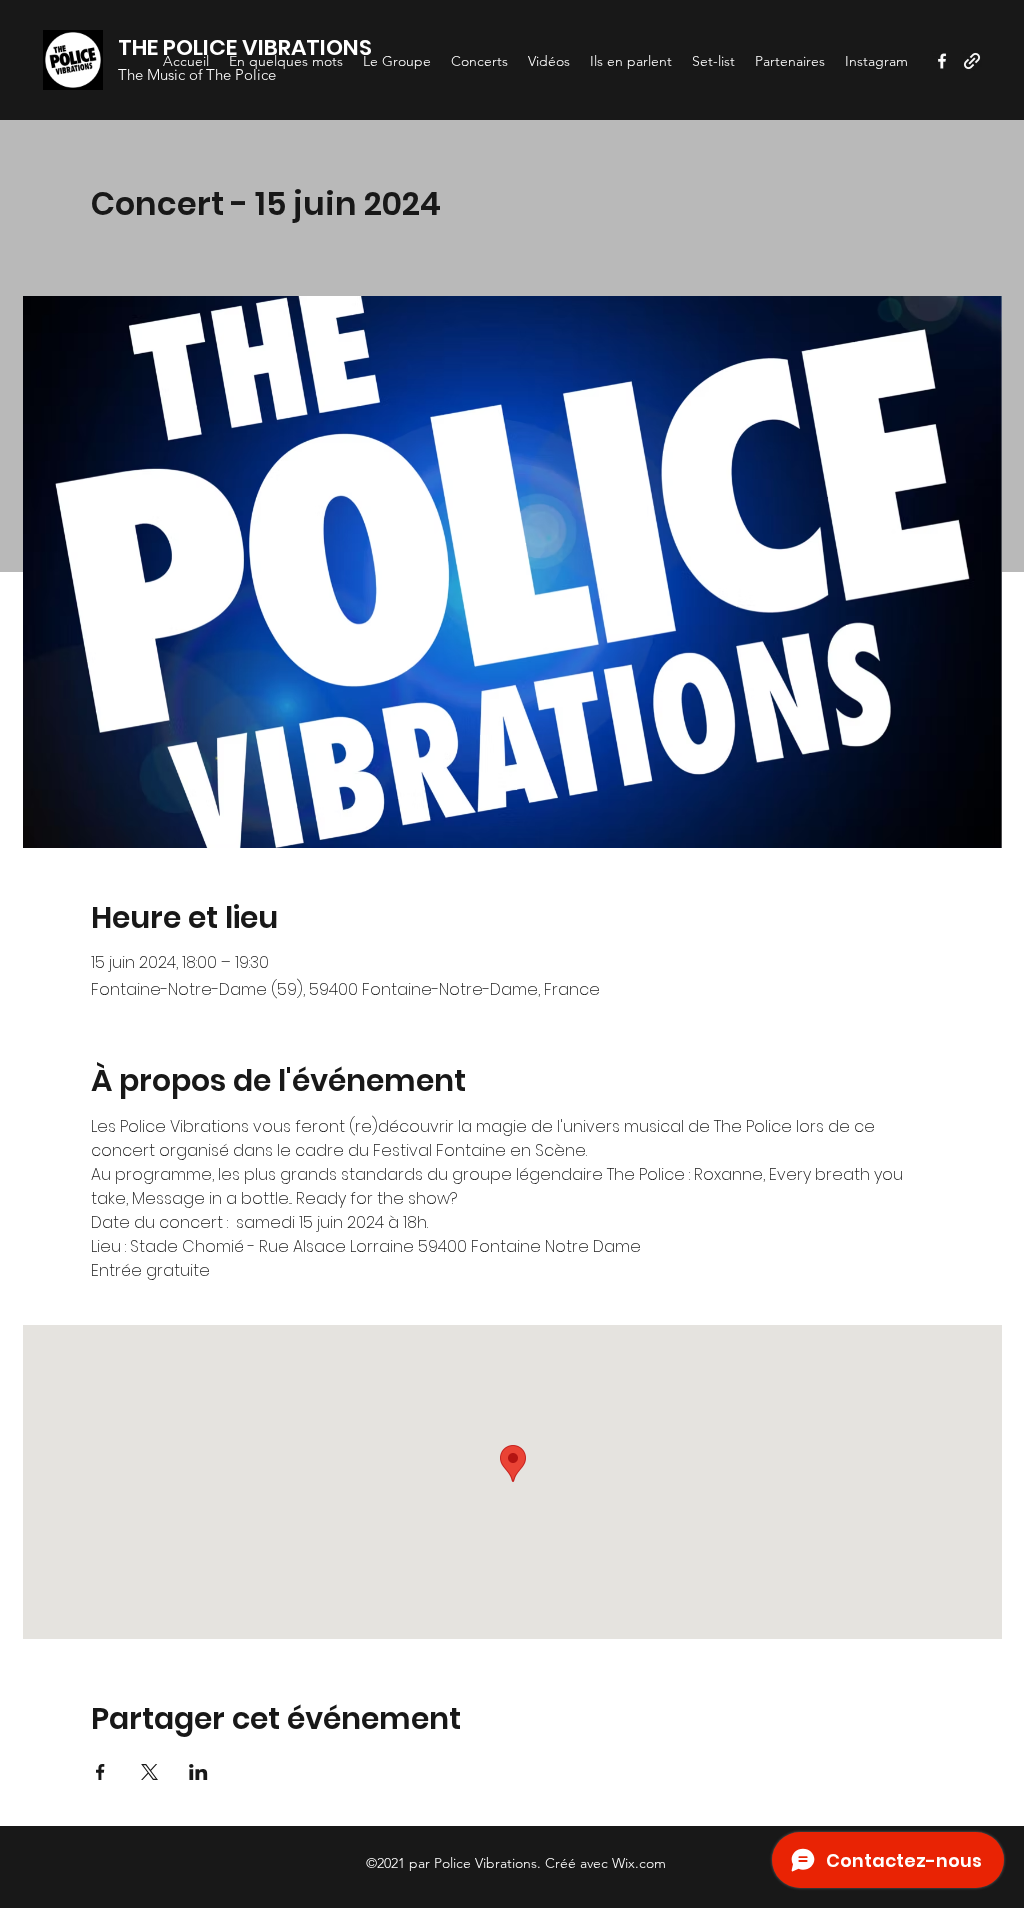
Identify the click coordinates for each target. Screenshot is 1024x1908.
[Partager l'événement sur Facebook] (100, 1772)
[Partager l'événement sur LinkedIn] (198, 1772)
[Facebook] (942, 61)
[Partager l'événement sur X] (149, 1772)
